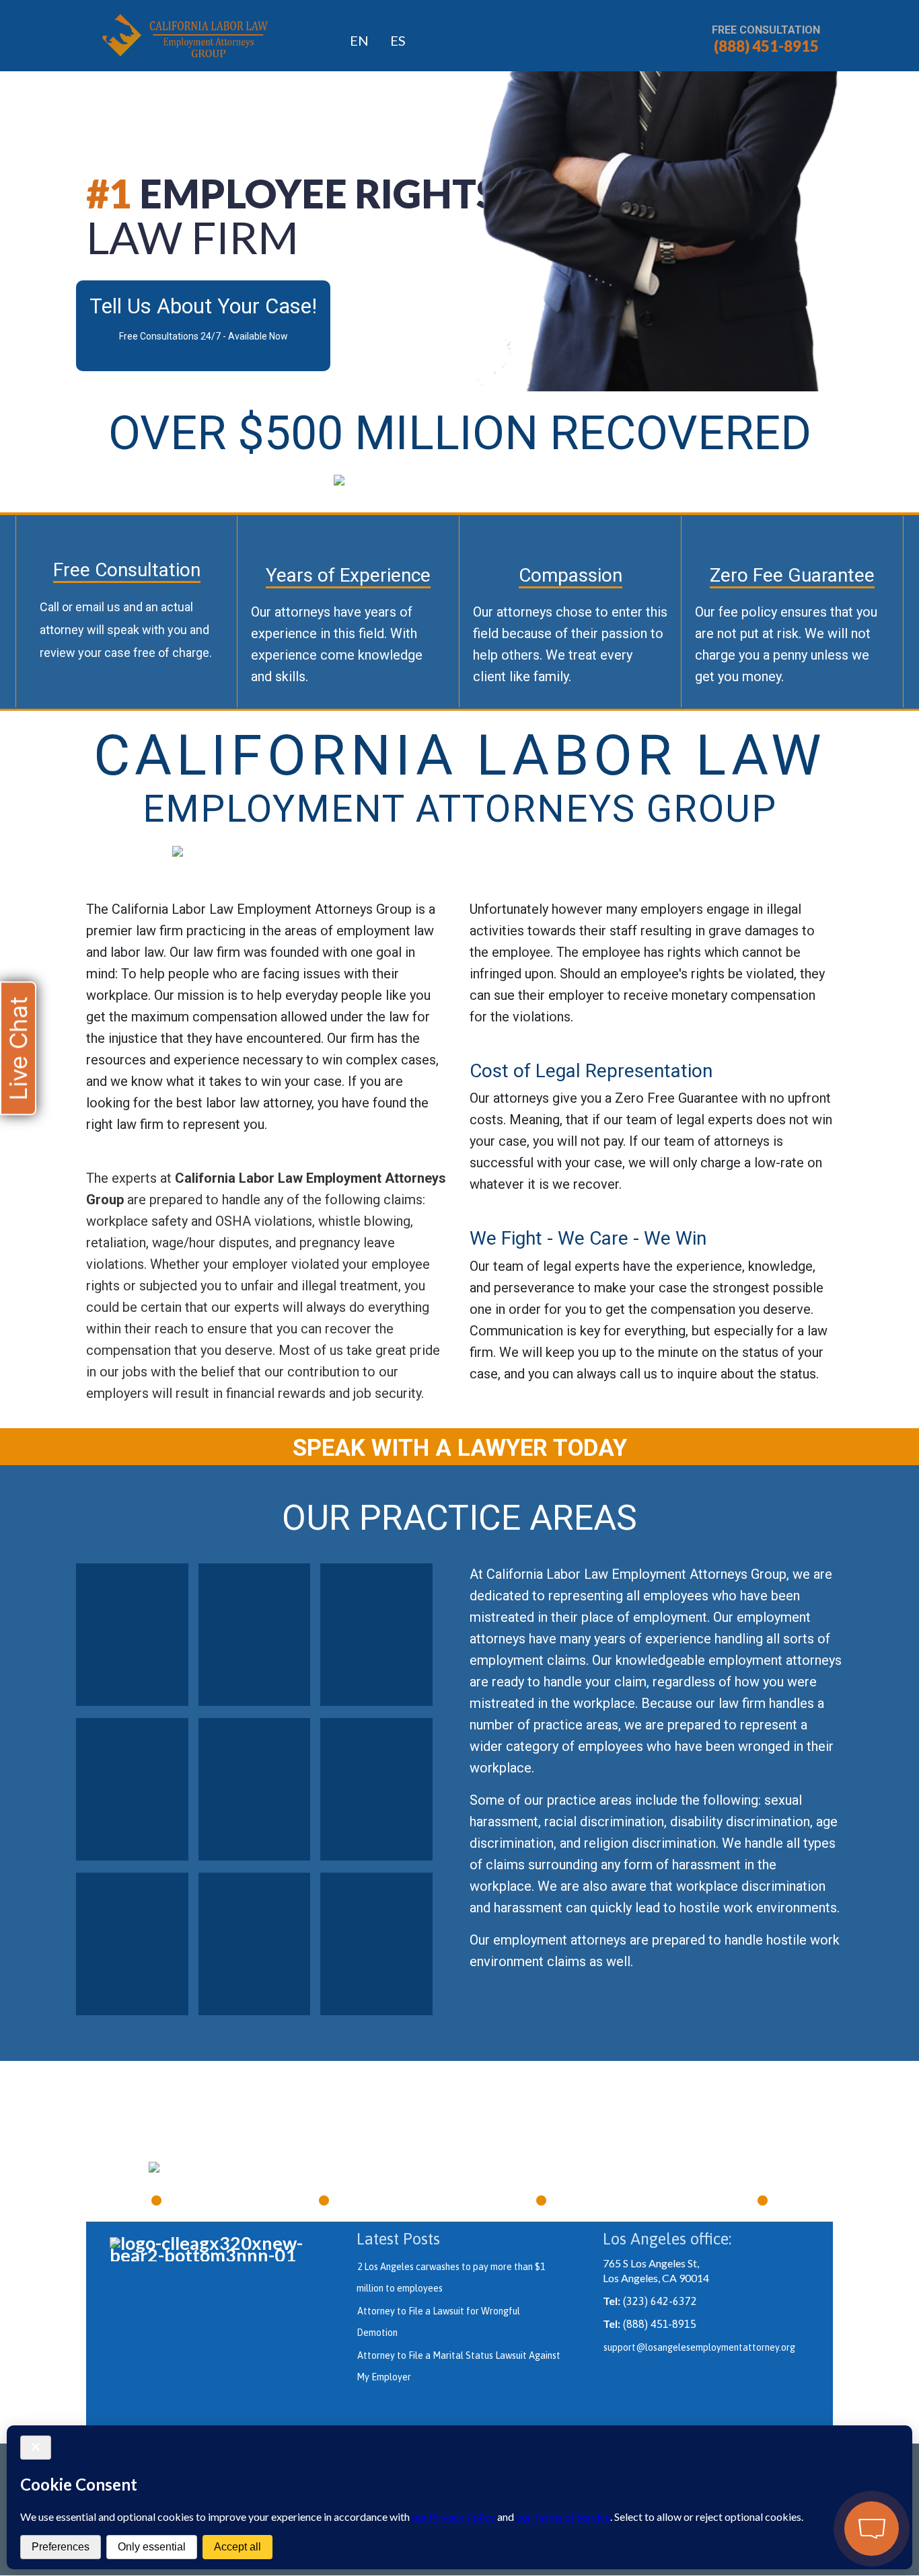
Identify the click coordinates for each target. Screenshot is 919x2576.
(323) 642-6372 (660, 2301)
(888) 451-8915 (766, 46)
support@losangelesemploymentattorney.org (699, 2347)
